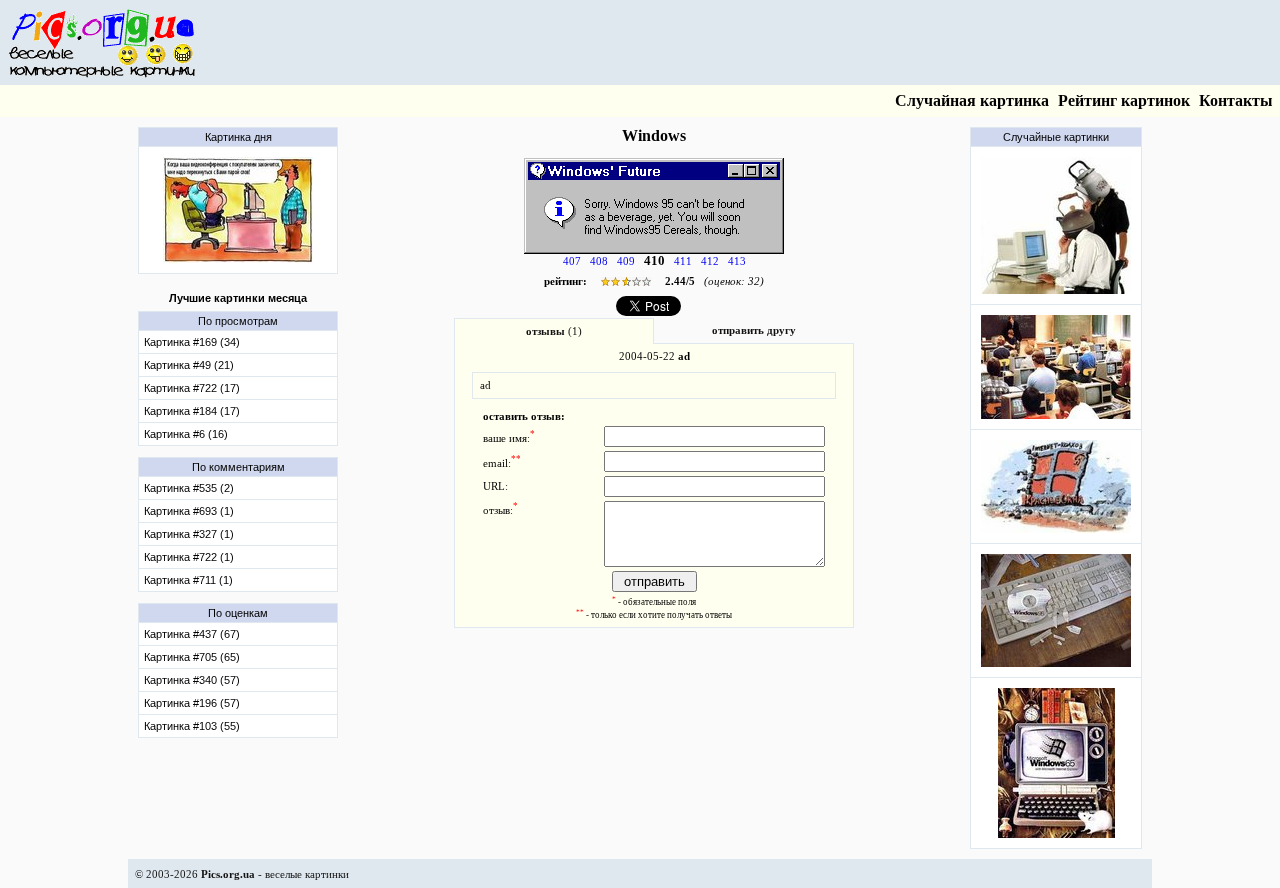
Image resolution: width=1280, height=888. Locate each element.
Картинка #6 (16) (186, 434)
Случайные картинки (1056, 137)
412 (710, 261)
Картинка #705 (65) (192, 657)
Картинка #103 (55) (192, 726)
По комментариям (238, 467)
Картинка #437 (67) (192, 634)
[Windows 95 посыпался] (1056, 670)
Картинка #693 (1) (189, 511)
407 (572, 261)
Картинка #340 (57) (192, 680)
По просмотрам (238, 321)
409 (626, 261)
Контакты (1236, 100)
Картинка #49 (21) (189, 365)
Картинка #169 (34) (192, 342)
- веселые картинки (275, 874)
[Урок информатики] (1056, 422)
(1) (554, 331)
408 (599, 261)
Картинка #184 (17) (192, 411)
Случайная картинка (972, 100)
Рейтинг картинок (1124, 100)
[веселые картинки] (102, 74)
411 (683, 261)
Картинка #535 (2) (189, 488)
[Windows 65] (1056, 841)
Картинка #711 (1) (188, 580)
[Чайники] (1056, 297)
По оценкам (238, 613)
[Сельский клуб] (1056, 536)
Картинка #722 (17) (192, 388)
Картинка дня (238, 137)
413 (737, 261)
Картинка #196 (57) (192, 703)
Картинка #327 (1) (189, 534)
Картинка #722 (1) (189, 557)
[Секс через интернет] (238, 266)
